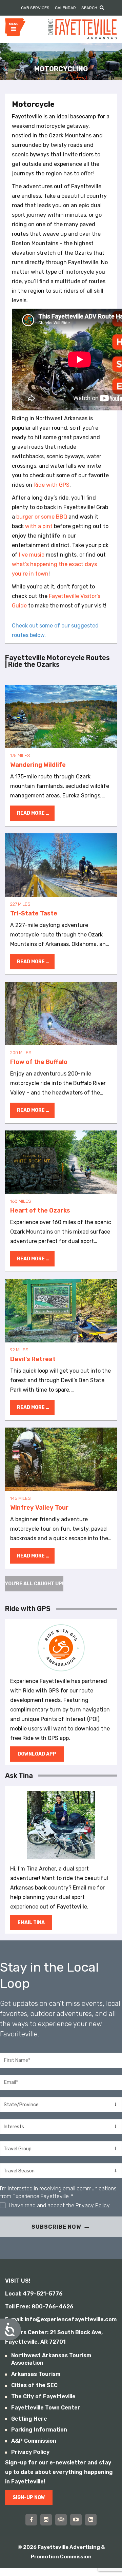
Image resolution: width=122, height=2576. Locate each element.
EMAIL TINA (31, 1923)
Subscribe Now (56, 2227)
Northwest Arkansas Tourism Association (51, 2359)
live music (32, 555)
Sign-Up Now (29, 2497)
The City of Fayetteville (43, 2396)
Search (89, 8)
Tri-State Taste (61, 865)
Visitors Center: (27, 2332)
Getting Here (29, 2419)
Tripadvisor (61, 2520)
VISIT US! (18, 2281)
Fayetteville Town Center (46, 2408)
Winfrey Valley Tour (61, 1459)
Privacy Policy (93, 2205)
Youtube (76, 2520)
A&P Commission (34, 2441)
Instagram (46, 2520)
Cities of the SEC (34, 2385)
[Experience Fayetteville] (83, 29)
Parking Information (39, 2430)
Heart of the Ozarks (61, 1162)
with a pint (39, 526)
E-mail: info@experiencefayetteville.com (61, 2319)
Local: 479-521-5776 (34, 2294)
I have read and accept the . (60, 2205)
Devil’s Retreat (61, 1311)
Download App (37, 1754)
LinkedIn (91, 2520)
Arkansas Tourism (36, 2374)
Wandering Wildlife (61, 716)
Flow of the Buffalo (61, 1014)
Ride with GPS (52, 485)
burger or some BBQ (42, 517)
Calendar (65, 8)
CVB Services (35, 8)
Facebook (31, 2520)
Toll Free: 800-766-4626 (39, 2307)
